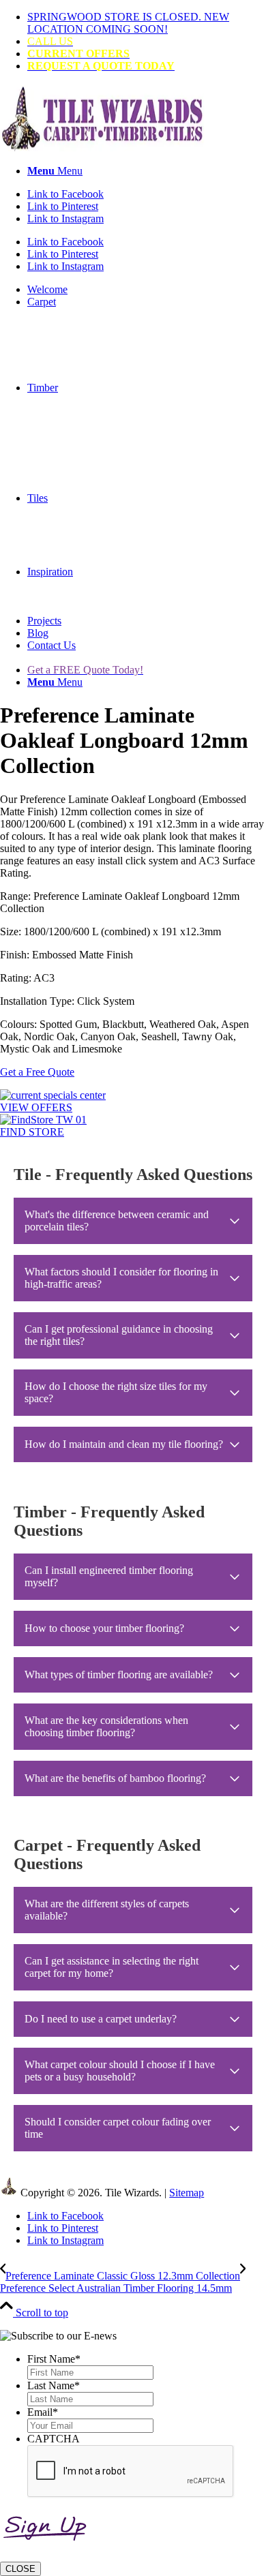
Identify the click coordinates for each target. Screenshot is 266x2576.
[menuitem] (147, 23)
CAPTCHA (54, 2439)
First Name (54, 2359)
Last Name (54, 2385)
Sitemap (187, 2193)
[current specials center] (53, 1095)
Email (43, 2412)
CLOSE (20, 2569)
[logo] (102, 148)
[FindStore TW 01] (43, 1120)
